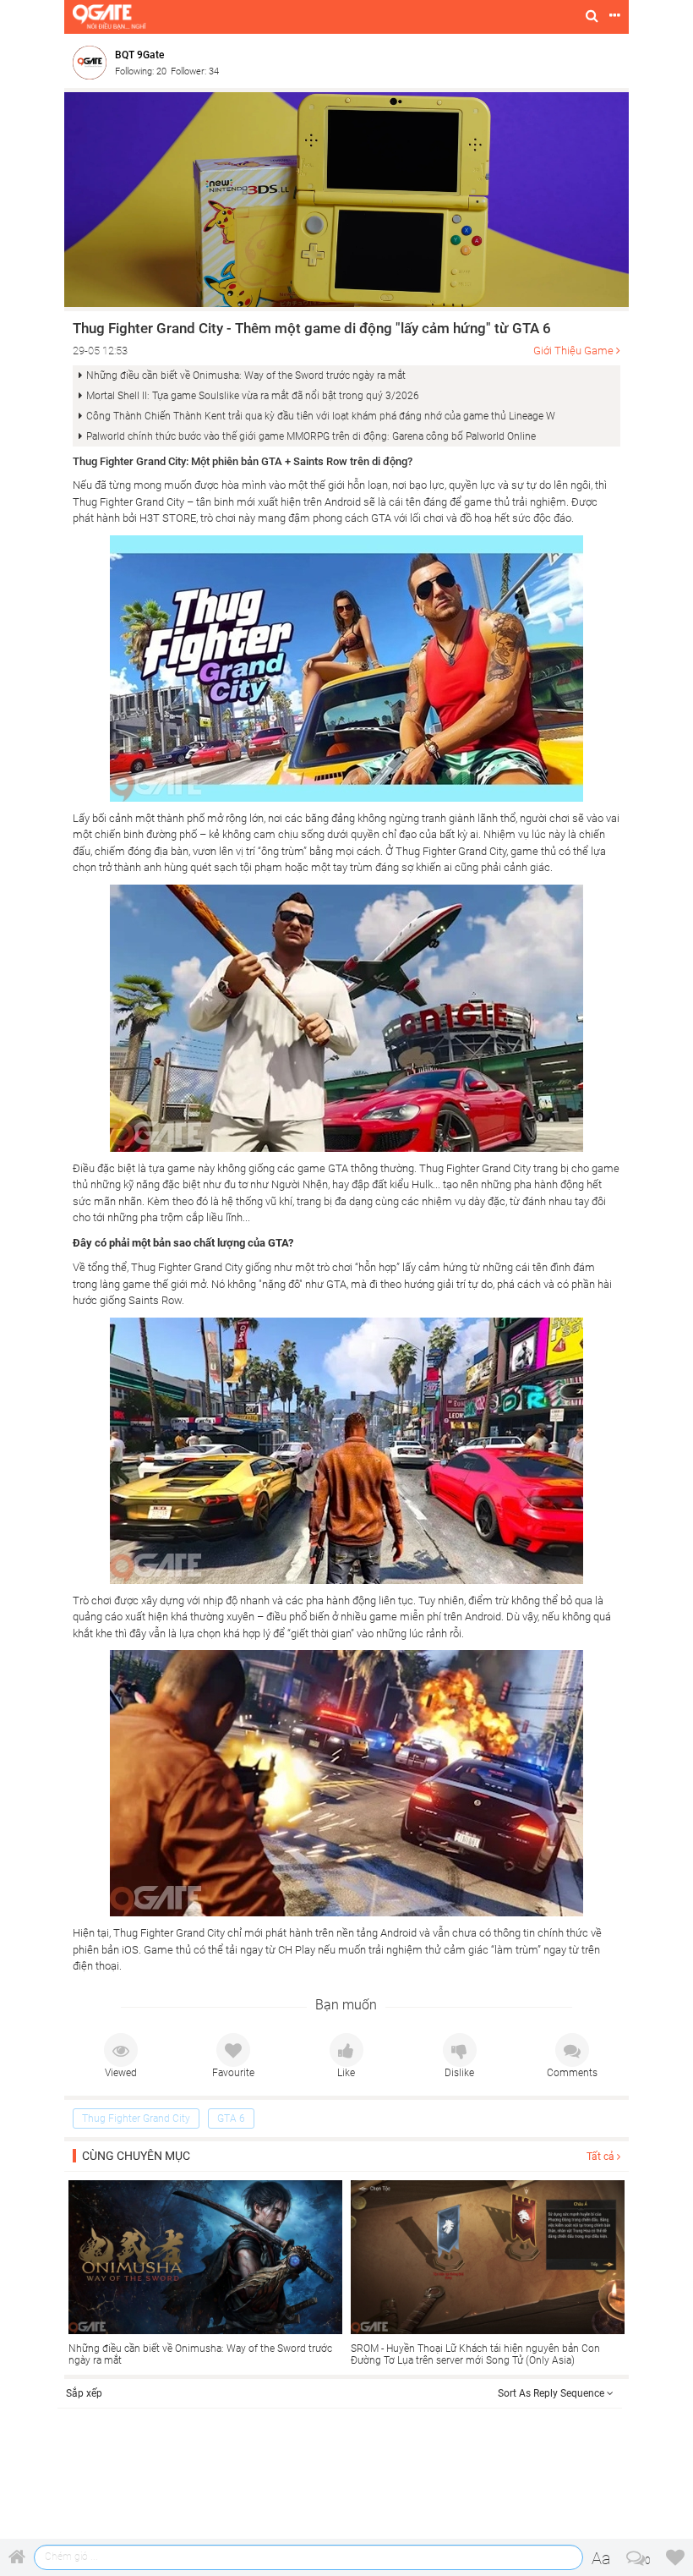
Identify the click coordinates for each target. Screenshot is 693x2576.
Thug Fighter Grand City (136, 2118)
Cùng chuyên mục (136, 2156)
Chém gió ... (71, 2557)
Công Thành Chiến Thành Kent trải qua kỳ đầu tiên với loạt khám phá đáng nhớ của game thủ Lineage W (321, 416)
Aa (601, 2558)
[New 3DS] (346, 199)
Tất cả (602, 2157)
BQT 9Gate (139, 55)
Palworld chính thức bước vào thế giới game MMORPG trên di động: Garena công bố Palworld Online (311, 436)
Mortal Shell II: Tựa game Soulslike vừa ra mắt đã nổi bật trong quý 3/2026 (253, 396)
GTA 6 (231, 2118)
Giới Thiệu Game (573, 351)
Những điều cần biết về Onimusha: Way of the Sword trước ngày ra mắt (246, 375)
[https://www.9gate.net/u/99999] (94, 62)
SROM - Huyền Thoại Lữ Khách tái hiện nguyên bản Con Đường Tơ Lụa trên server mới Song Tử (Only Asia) (475, 2354)
